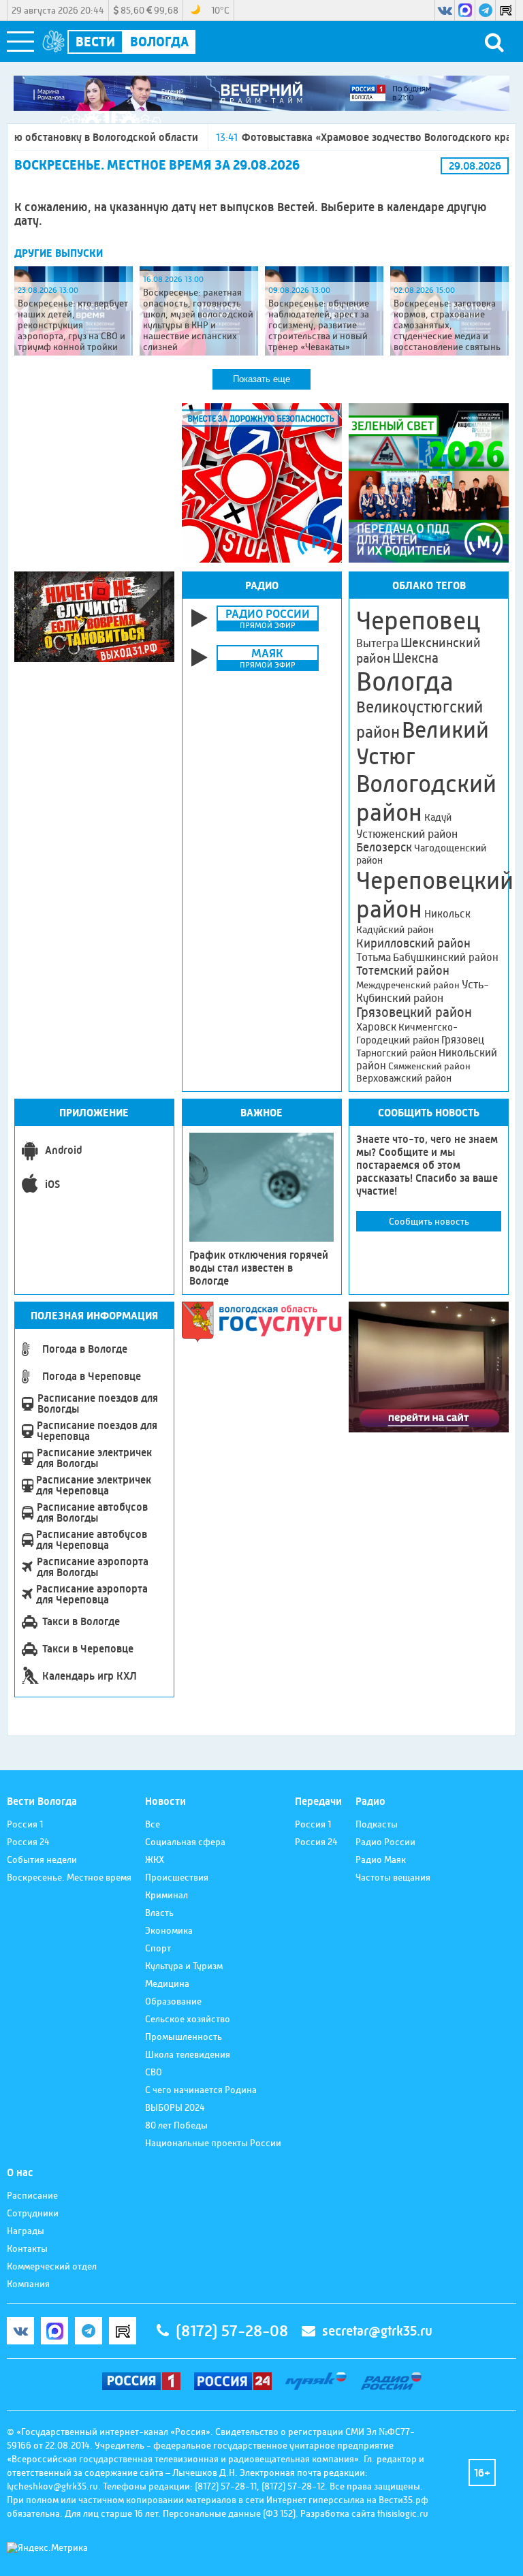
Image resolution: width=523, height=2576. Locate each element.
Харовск (376, 1027)
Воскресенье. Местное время (69, 1877)
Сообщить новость (429, 1221)
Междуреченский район (408, 985)
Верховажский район (404, 1078)
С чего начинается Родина (201, 2090)
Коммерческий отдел (52, 2266)
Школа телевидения (188, 2054)
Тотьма (374, 957)
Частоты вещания (393, 1877)
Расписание (32, 2195)
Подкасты (377, 1824)
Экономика (169, 1930)
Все (153, 1824)
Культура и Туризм (184, 1966)
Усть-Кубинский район (423, 991)
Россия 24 (28, 1842)
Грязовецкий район (414, 1012)
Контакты (27, 2248)
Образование (173, 2001)
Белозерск (384, 847)
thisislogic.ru (403, 2513)
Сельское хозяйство (188, 2019)
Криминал (167, 1895)
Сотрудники (33, 2213)
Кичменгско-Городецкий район (407, 1034)
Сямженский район (429, 1066)
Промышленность (184, 2037)
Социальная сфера (185, 1842)
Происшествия (177, 1877)
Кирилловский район (413, 943)
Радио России (385, 1842)
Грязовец (463, 1040)
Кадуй (438, 817)
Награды (26, 2231)
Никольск (447, 914)
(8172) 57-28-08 (232, 2331)
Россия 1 (25, 1824)
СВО (154, 2072)
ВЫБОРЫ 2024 (175, 2107)
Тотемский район (403, 971)
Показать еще (261, 379)
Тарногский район (396, 1053)
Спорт (158, 1948)
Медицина (167, 1983)
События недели (42, 1859)
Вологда (405, 682)
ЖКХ (155, 1859)
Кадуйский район (395, 930)
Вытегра (377, 643)
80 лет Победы (176, 2125)
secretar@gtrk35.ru (377, 2331)
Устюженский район (407, 834)
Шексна (415, 658)
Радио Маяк (381, 1859)
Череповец (418, 621)
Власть (159, 1913)
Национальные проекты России (213, 2143)
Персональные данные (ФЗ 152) (229, 2513)
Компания (28, 2284)
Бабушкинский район (446, 958)
